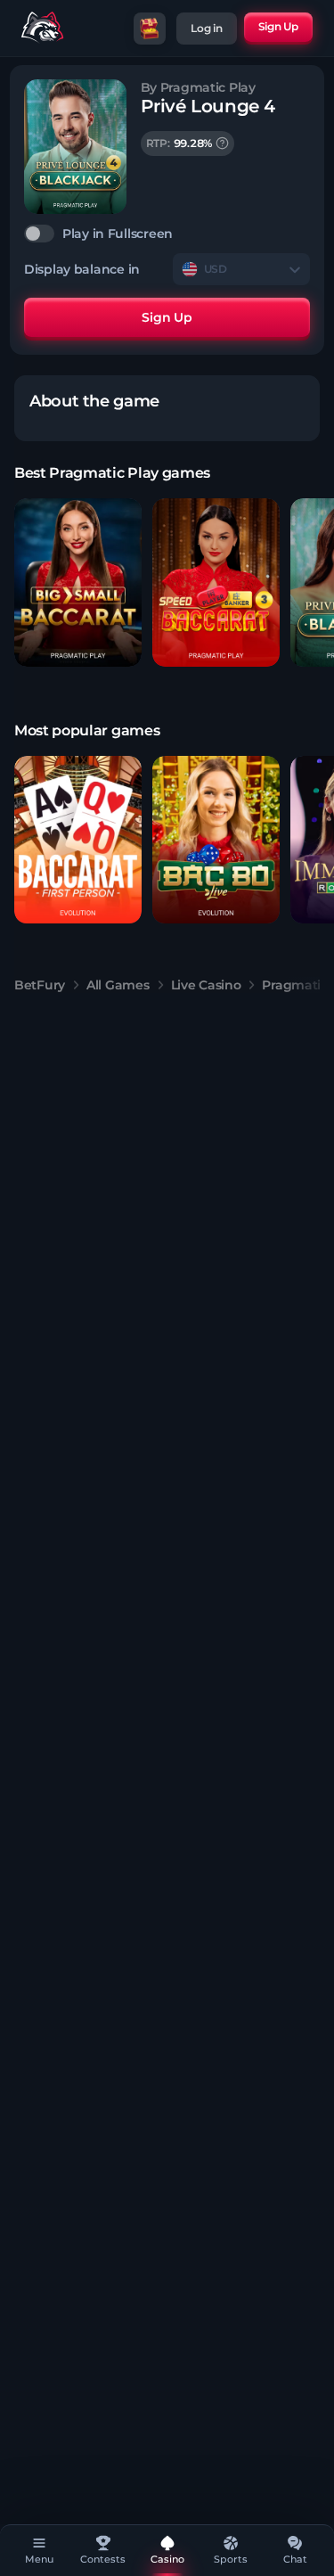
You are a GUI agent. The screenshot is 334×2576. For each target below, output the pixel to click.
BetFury (40, 985)
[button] (78, 582)
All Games (118, 985)
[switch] (167, 234)
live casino (206, 985)
